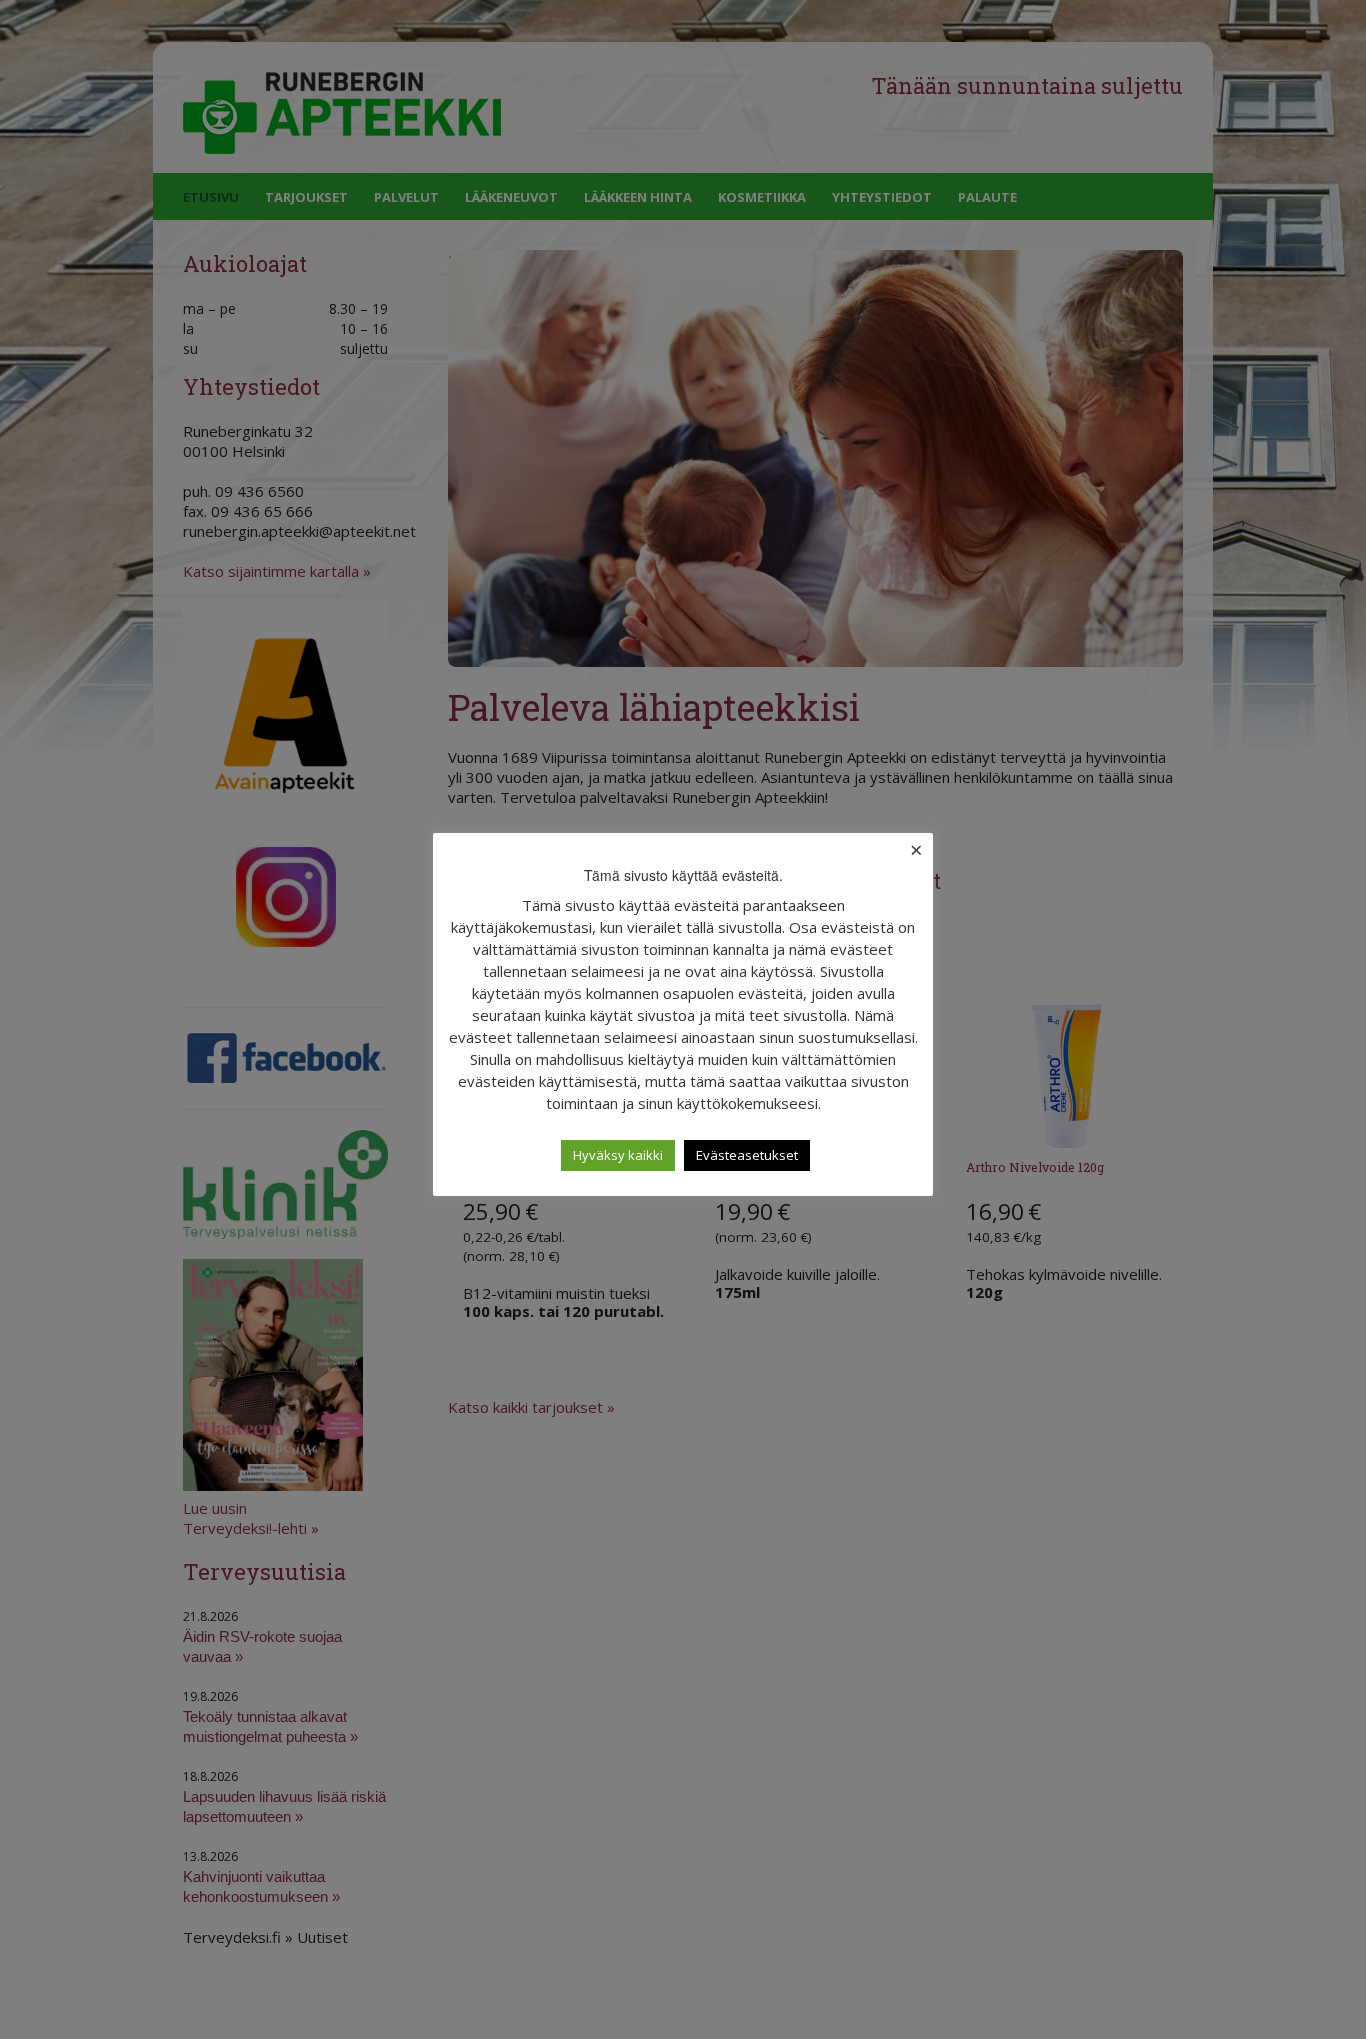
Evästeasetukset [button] (747, 1155)
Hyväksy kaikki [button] (618, 1155)
